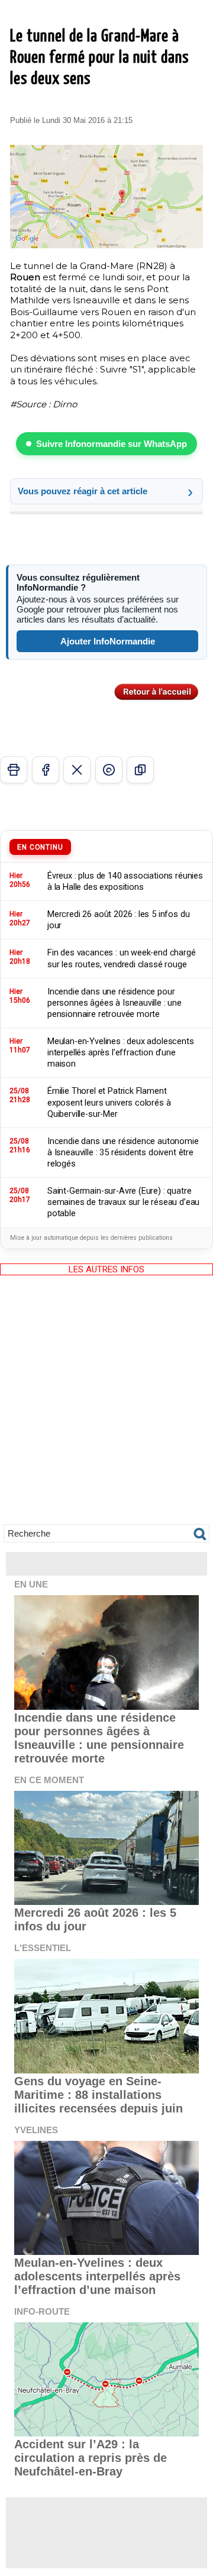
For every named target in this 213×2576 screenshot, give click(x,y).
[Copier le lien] (140, 770)
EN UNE (31, 1584)
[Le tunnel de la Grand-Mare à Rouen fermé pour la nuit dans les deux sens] (106, 150)
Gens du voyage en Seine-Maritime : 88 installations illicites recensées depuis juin (99, 2095)
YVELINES (36, 2130)
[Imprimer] (14, 770)
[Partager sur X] (77, 770)
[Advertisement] (106, 1408)
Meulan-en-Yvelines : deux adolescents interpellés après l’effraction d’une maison (97, 2276)
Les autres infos (106, 1269)
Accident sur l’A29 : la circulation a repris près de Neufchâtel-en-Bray (91, 2458)
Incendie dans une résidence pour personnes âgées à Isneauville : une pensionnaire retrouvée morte (99, 1738)
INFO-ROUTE (42, 2311)
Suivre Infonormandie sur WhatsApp (112, 444)
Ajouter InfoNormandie (108, 641)
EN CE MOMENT (49, 1780)
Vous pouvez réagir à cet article (83, 491)
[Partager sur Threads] (109, 770)
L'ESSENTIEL (43, 1948)
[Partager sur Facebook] (46, 770)
